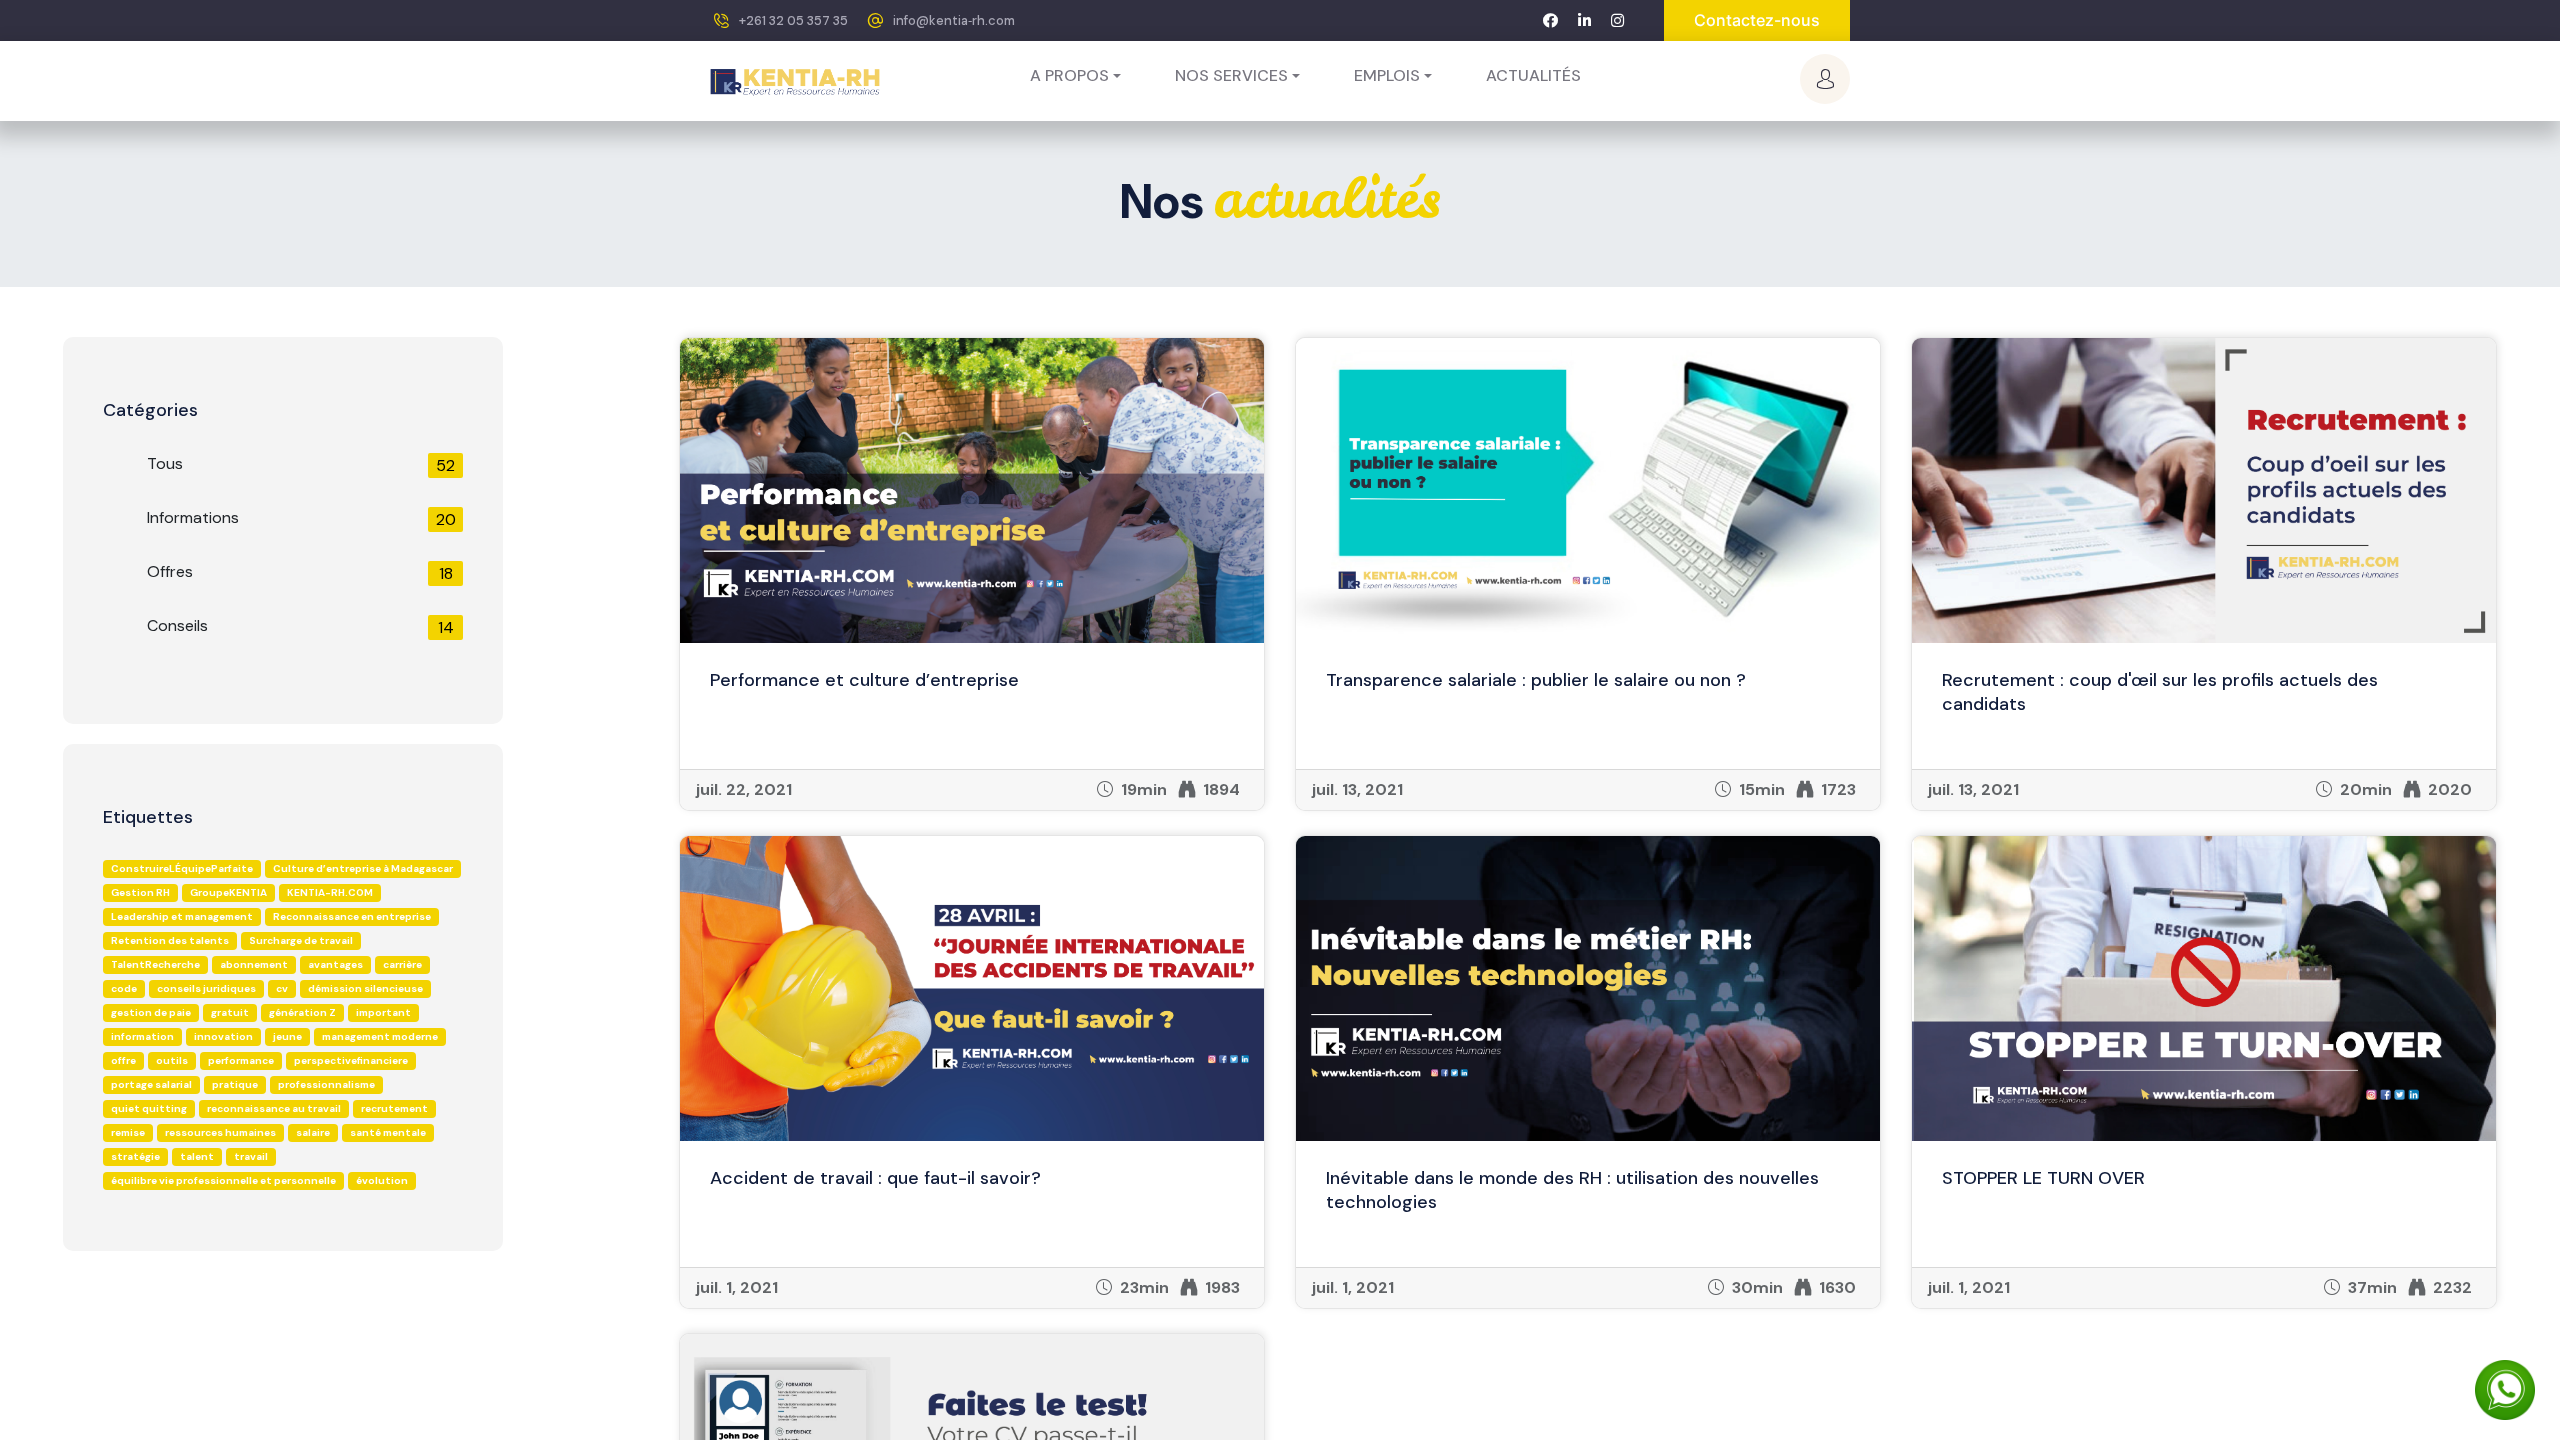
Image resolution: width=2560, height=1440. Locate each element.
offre (123, 1060)
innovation (223, 1036)
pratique (235, 1084)
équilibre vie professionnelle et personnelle (223, 1180)
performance (241, 1060)
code (124, 988)
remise (128, 1132)
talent (197, 1156)
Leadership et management (182, 916)
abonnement (254, 964)
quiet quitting (149, 1108)
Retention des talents (170, 940)
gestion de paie (151, 1012)
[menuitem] (1533, 76)
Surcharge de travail (301, 940)
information (142, 1036)
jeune (287, 1036)
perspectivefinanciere (351, 1060)
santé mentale (388, 1132)
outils (172, 1060)
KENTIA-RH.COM (330, 892)
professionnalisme (326, 1084)
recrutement (394, 1108)
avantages (335, 964)
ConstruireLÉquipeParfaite (182, 868)
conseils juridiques (206, 988)
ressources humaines (220, 1132)
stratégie (135, 1156)
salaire (313, 1132)
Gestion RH (140, 892)
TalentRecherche (155, 964)
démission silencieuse (365, 988)
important (383, 1012)
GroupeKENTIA (228, 892)
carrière (402, 964)
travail (251, 1156)
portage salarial (151, 1084)
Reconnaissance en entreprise (352, 916)
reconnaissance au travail (274, 1108)
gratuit (230, 1012)
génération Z (302, 1012)
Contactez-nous (1757, 20)
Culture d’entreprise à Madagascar (363, 868)
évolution (382, 1180)
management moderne (380, 1036)
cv (282, 988)
